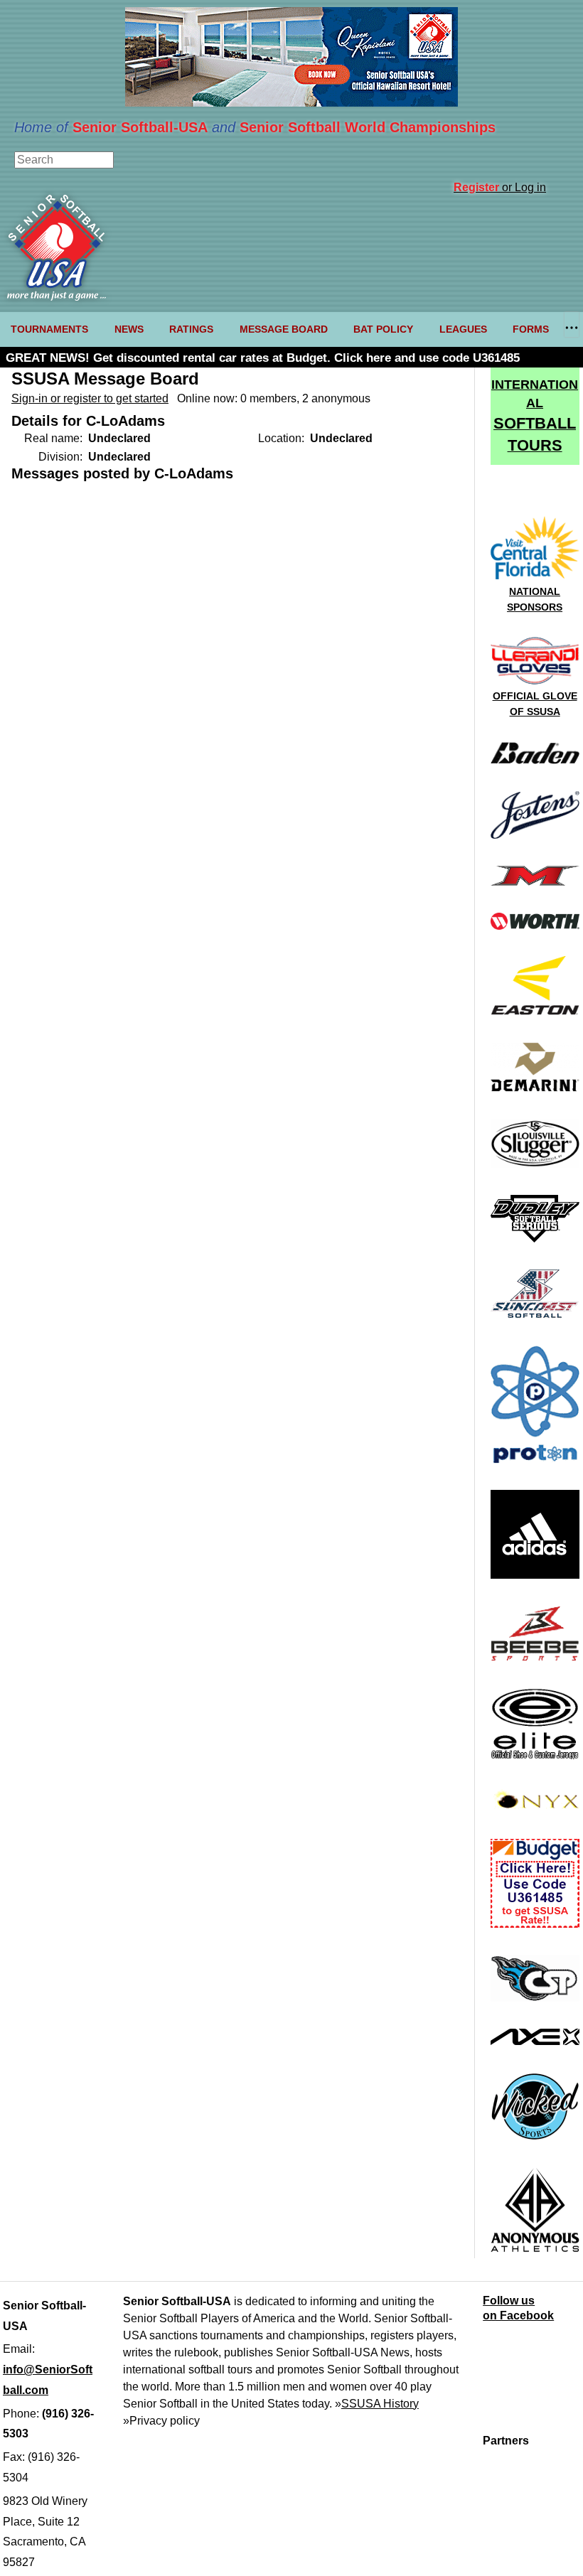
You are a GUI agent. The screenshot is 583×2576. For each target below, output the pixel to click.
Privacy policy (165, 2421)
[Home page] (57, 297)
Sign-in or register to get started (90, 398)
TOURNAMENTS (49, 329)
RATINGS (191, 329)
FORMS (531, 329)
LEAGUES (463, 329)
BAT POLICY (383, 329)
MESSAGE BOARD (284, 329)
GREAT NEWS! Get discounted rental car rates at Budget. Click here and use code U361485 (263, 358)
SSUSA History (380, 2404)
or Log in (500, 187)
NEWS (129, 329)
